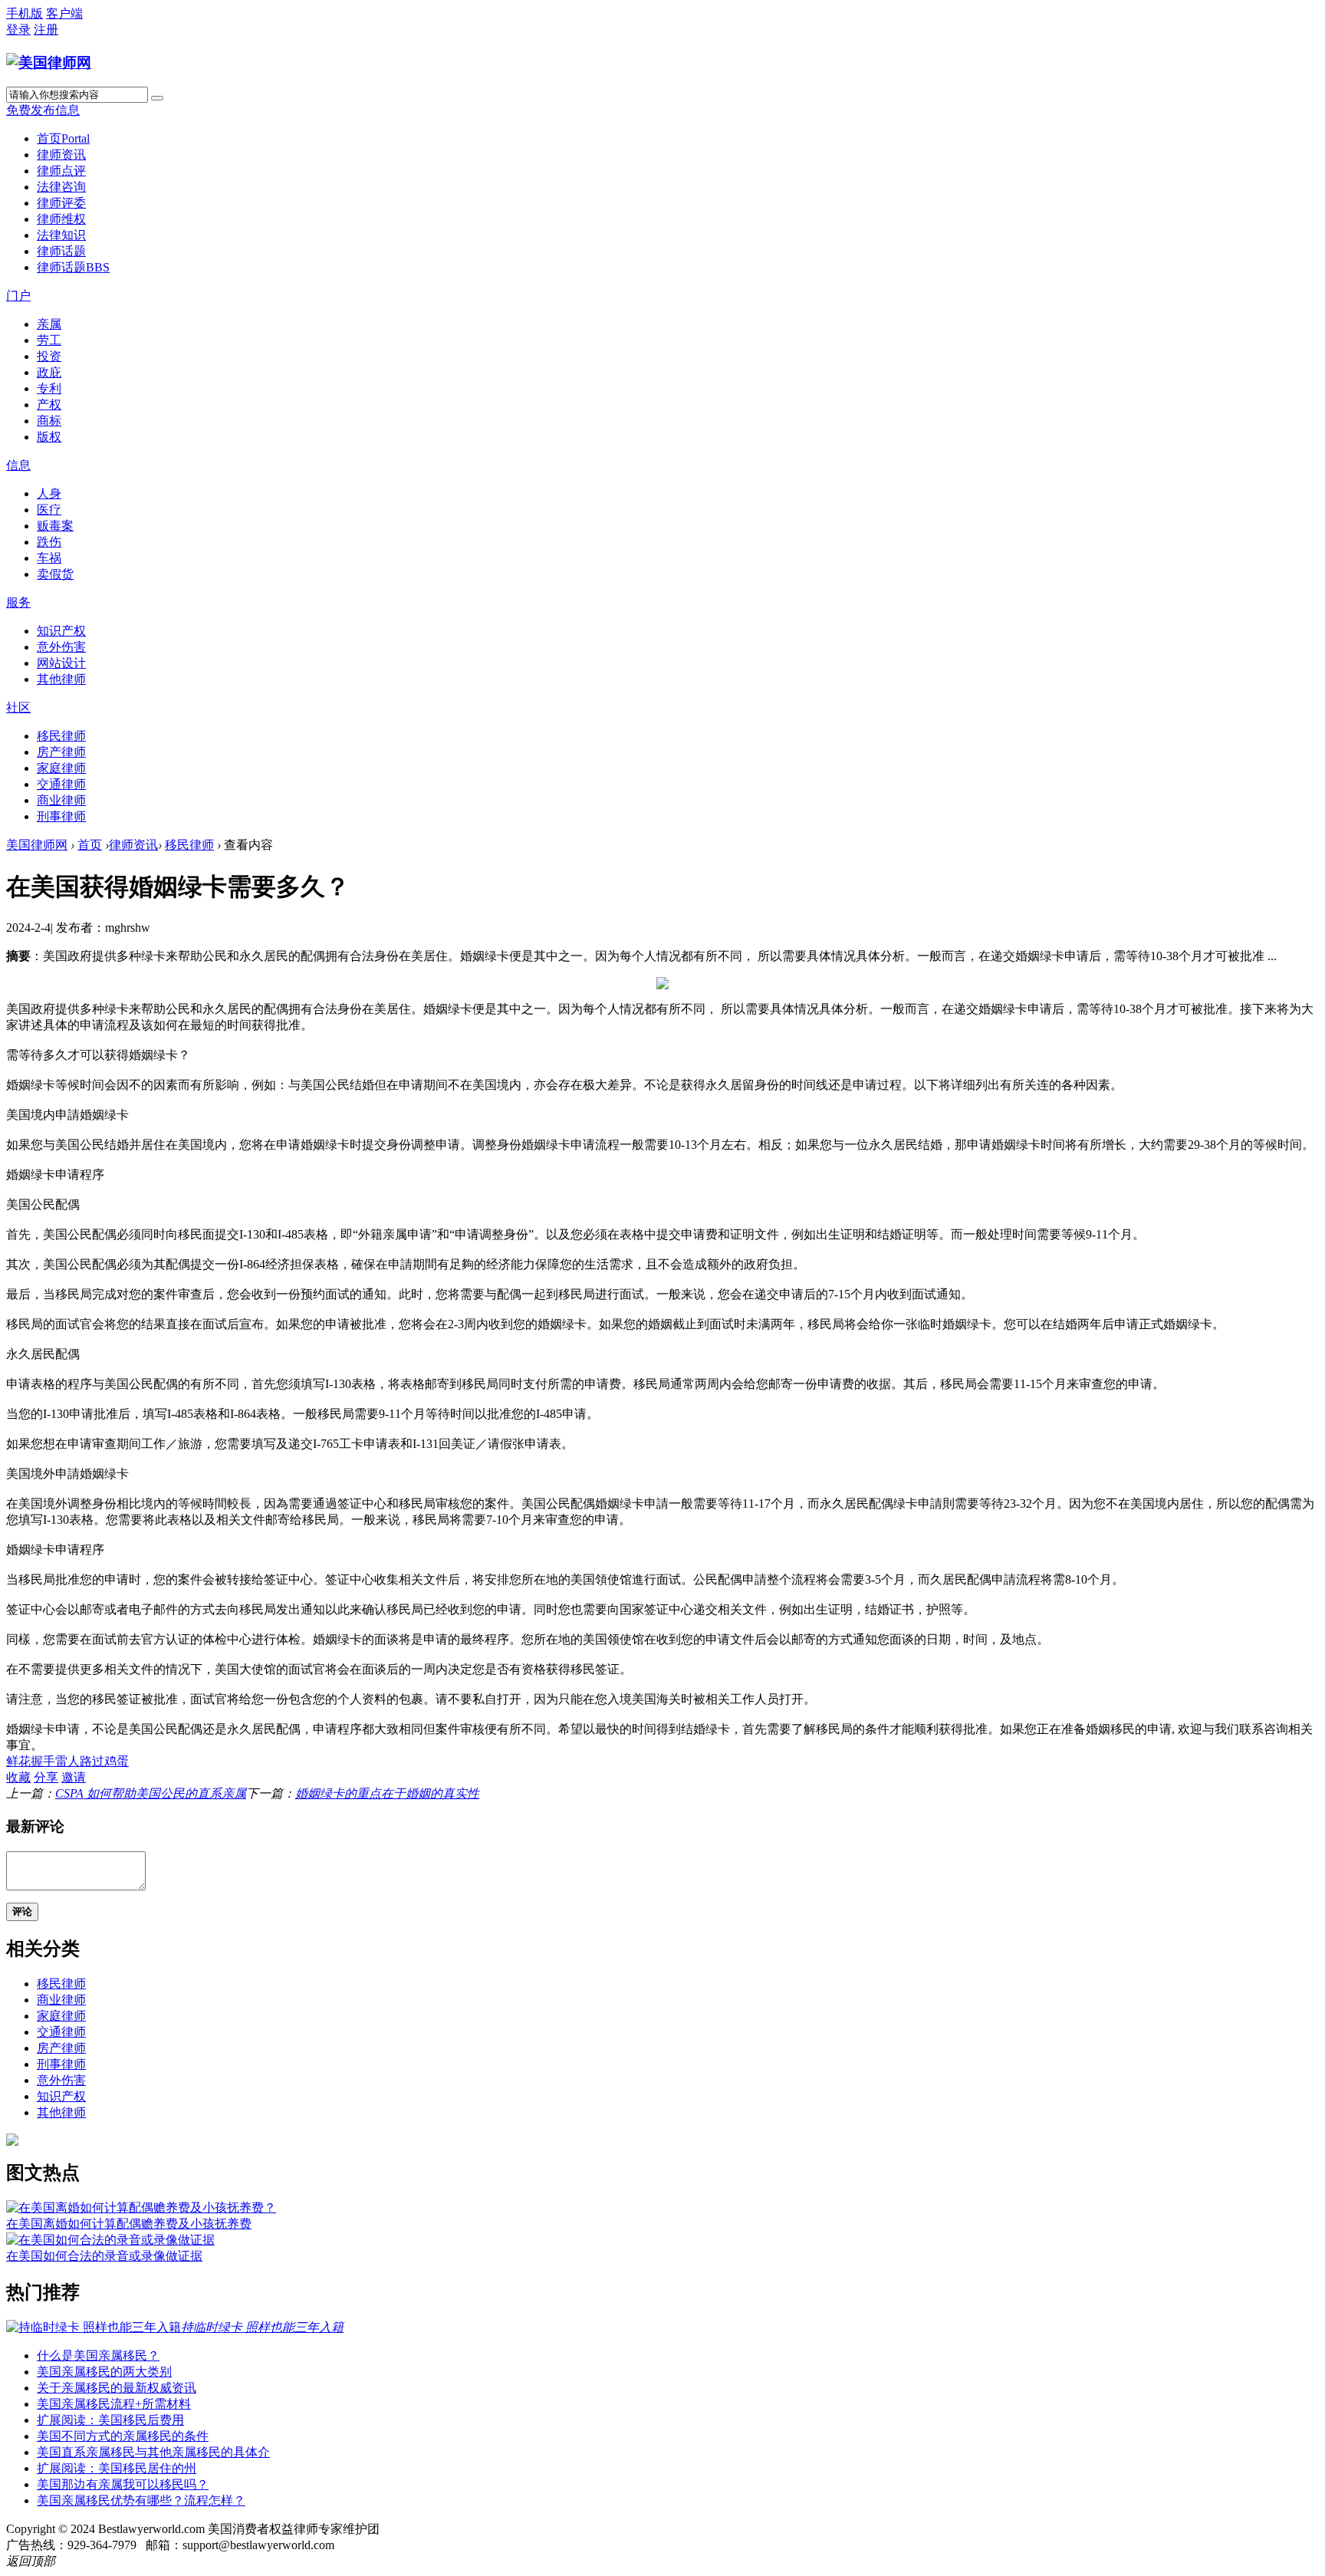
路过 (92, 1761)
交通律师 (61, 784)
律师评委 (61, 203)
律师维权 (61, 219)
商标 (49, 421)
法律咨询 (61, 187)
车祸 (49, 558)
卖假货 (55, 574)
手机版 (25, 13)
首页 (63, 138)
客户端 (64, 13)
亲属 (49, 324)
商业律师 (61, 800)
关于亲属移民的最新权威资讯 (117, 2388)
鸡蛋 (117, 1761)
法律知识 (61, 235)
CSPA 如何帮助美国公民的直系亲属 (151, 1793)
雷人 (67, 1761)
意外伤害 (61, 647)
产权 (49, 405)
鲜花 (18, 1761)
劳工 (49, 340)
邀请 (74, 1777)
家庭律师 (61, 768)
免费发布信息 (43, 110)
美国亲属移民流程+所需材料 (114, 2404)
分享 (46, 1777)
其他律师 (61, 679)
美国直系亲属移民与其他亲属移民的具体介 (153, 2452)
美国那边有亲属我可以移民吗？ (123, 2484)
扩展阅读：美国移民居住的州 (117, 2468)
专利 (49, 388)
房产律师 (61, 752)
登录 (18, 30)
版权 (49, 437)
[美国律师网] (49, 63)
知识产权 (61, 631)
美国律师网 (37, 845)
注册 (46, 30)
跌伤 (49, 542)
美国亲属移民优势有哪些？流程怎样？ (141, 2500)
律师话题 (61, 251)
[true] (157, 98)
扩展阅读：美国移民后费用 (110, 2420)
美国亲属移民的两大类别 (104, 2372)
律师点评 (61, 171)
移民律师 (61, 736)
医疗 (49, 510)
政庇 (49, 372)
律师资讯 (61, 155)
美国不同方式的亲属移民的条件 (123, 2436)
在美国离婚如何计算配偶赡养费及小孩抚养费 (129, 2224)
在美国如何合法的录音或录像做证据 (104, 2256)
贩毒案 (55, 526)
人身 (49, 493)
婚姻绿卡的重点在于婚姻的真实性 (387, 1793)
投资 (49, 356)
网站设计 (61, 663)
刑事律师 (61, 816)
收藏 (18, 1777)
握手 (43, 1761)
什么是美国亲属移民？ (98, 2356)
